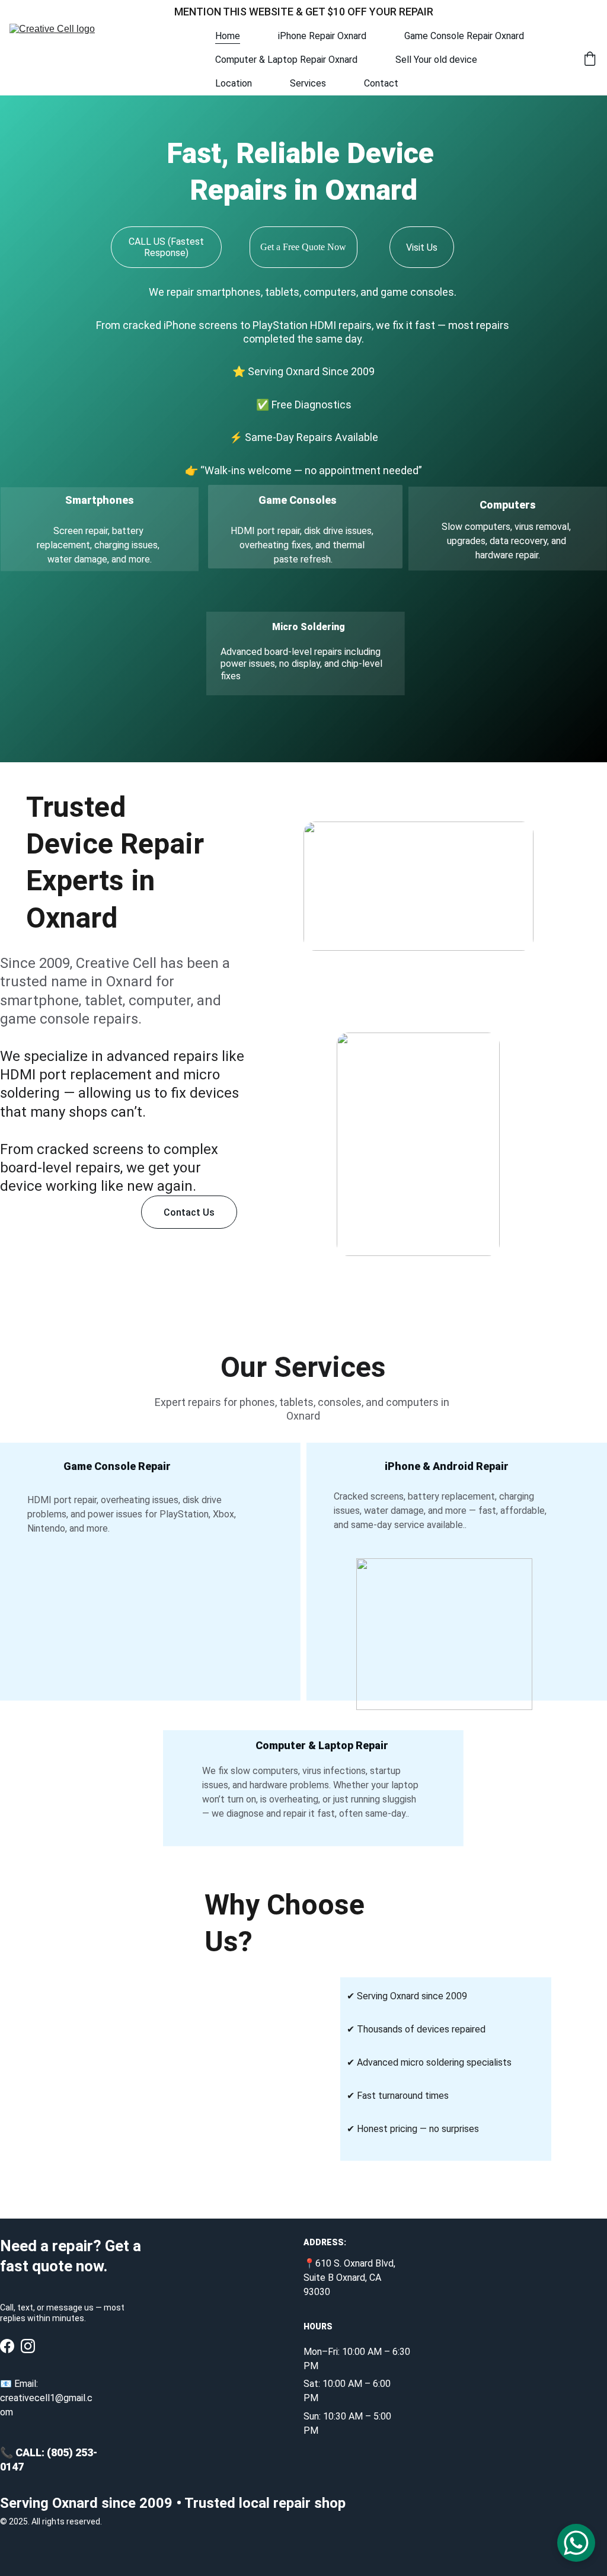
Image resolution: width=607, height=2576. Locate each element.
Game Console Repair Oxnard (464, 36)
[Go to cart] (590, 60)
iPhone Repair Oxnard (322, 36)
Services (308, 83)
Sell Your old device (436, 60)
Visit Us (422, 247)
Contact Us (189, 1212)
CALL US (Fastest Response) (166, 247)
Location (234, 83)
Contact (381, 83)
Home (228, 36)
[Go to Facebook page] (7, 2346)
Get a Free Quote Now (303, 247)
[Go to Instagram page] (28, 2346)
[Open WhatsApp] (576, 2543)
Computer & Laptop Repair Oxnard (286, 60)
